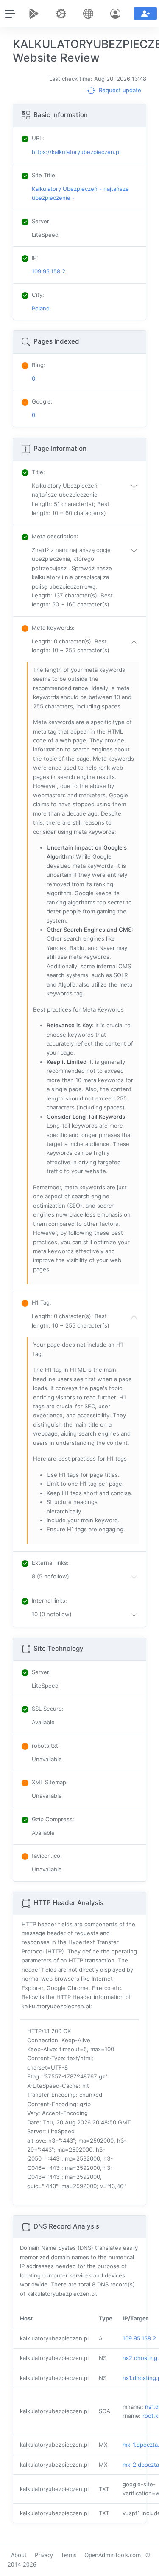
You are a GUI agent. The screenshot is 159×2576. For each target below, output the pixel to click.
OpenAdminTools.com (113, 2555)
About (19, 2555)
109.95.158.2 (139, 2338)
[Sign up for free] (145, 13)
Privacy (44, 2555)
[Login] (117, 14)
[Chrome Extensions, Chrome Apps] (36, 14)
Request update (119, 90)
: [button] (38, 472)
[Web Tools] (63, 14)
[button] (86, 500)
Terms (69, 2555)
